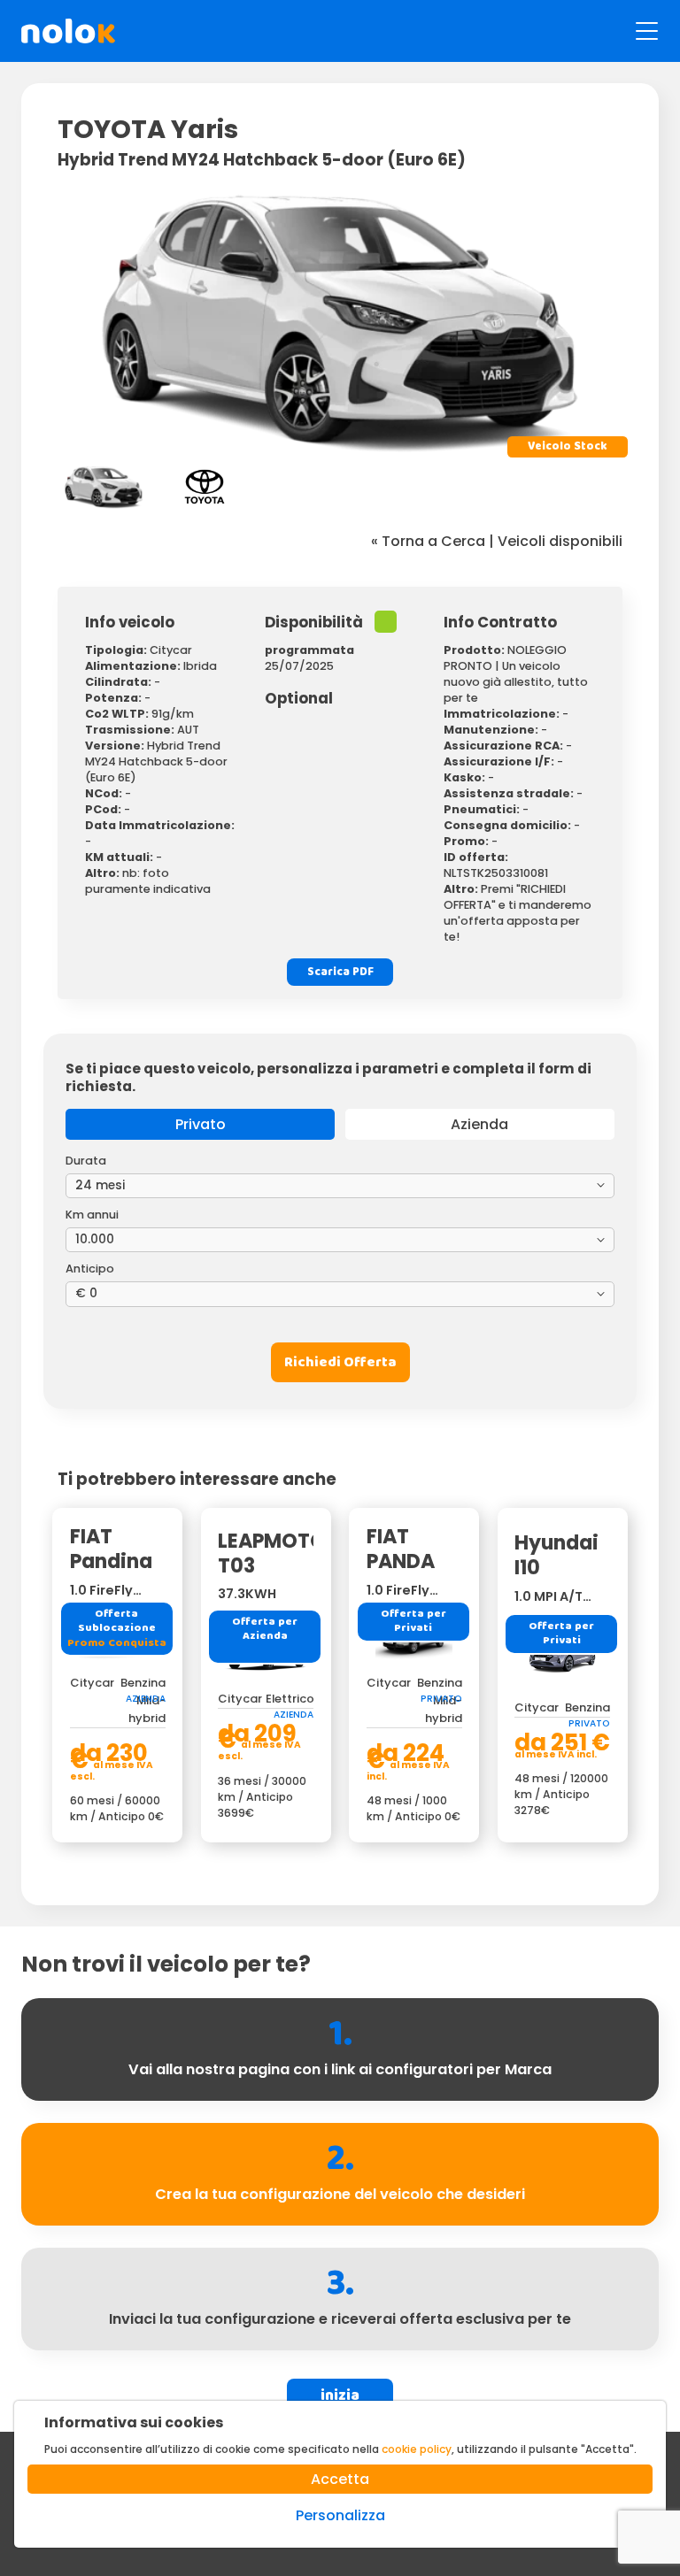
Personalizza (340, 2515)
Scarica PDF (340, 972)
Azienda (479, 1124)
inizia (340, 2395)
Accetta (340, 2479)
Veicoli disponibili (560, 541)
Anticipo (90, 1269)
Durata (86, 1161)
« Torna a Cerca (428, 541)
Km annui (92, 1215)
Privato (201, 1124)
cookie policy (417, 2449)
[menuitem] (104, 487)
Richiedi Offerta (340, 1362)
